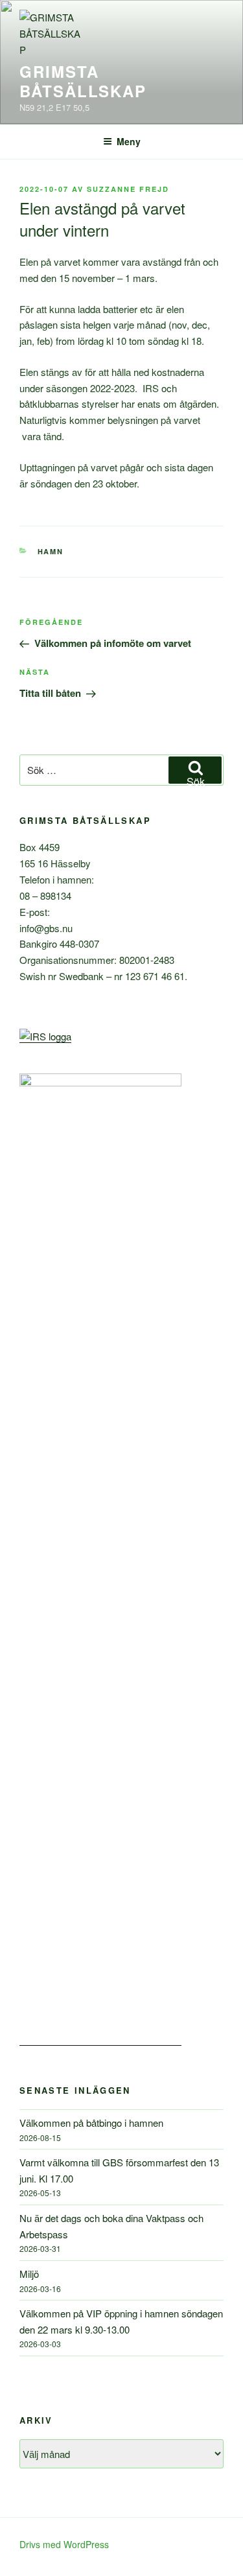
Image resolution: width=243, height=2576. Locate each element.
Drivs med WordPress (64, 2544)
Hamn (51, 551)
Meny (129, 141)
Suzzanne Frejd (128, 189)
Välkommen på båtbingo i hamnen (91, 2123)
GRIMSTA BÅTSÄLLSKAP (83, 81)
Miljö (29, 2274)
